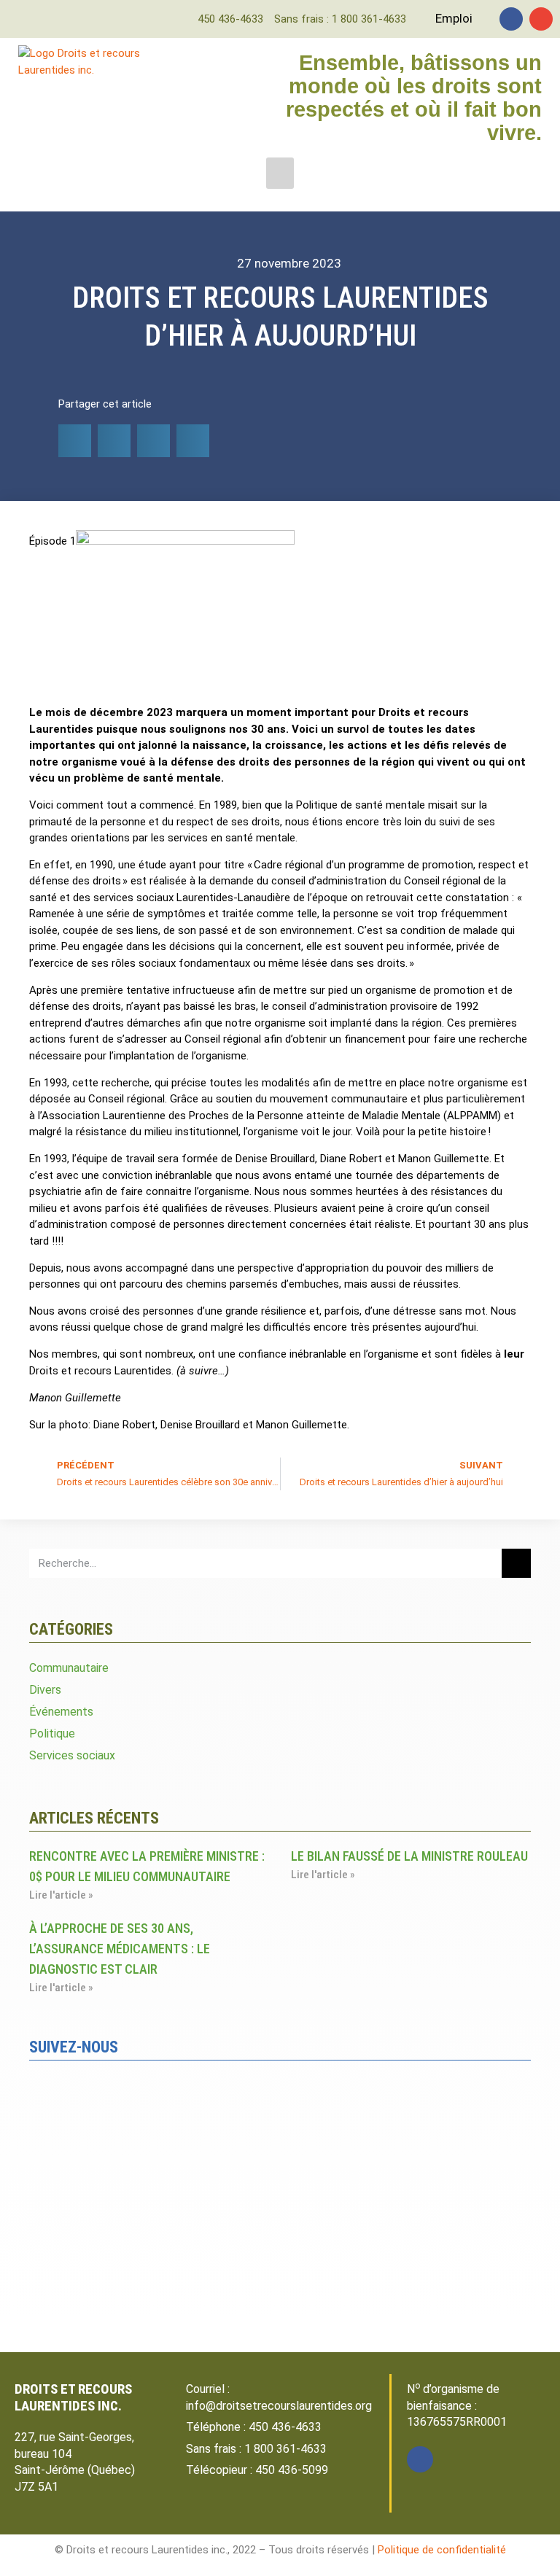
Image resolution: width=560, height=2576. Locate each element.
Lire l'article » (61, 1895)
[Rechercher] (516, 1563)
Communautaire (69, 1668)
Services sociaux (72, 1755)
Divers (45, 1690)
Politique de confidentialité (442, 2550)
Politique (52, 1733)
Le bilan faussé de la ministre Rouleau (409, 1856)
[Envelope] (541, 19)
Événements (61, 1712)
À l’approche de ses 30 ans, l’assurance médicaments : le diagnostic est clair (120, 1949)
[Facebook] (511, 19)
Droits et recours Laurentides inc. (73, 2397)
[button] (280, 174)
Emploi (454, 18)
